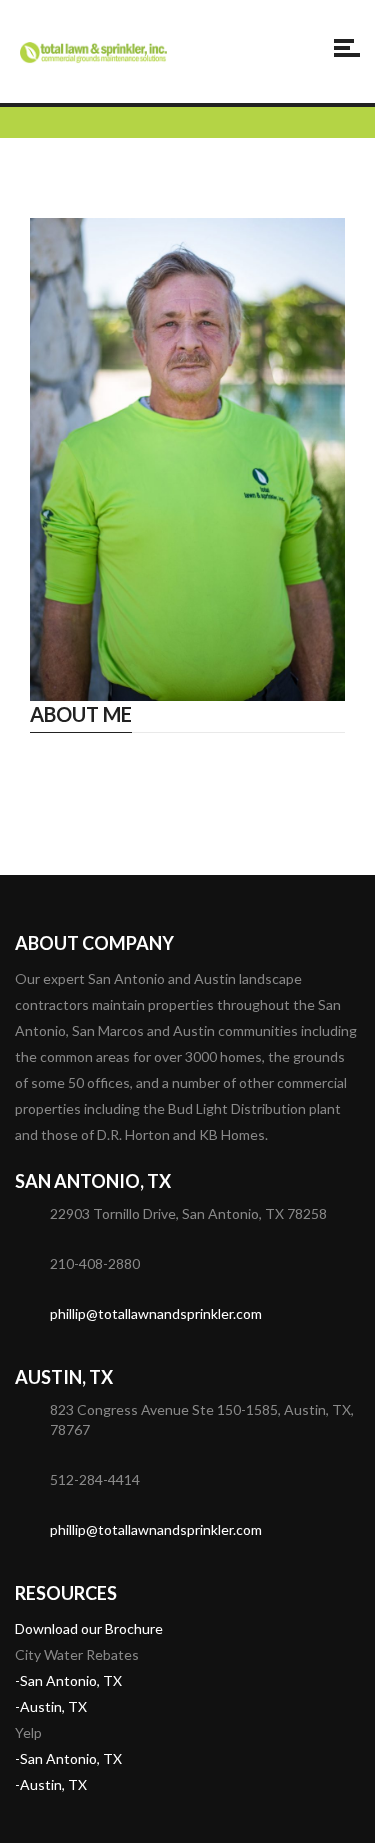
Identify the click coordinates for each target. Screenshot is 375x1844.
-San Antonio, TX (68, 1680)
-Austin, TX (51, 1706)
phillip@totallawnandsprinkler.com (156, 1313)
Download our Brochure (89, 1628)
